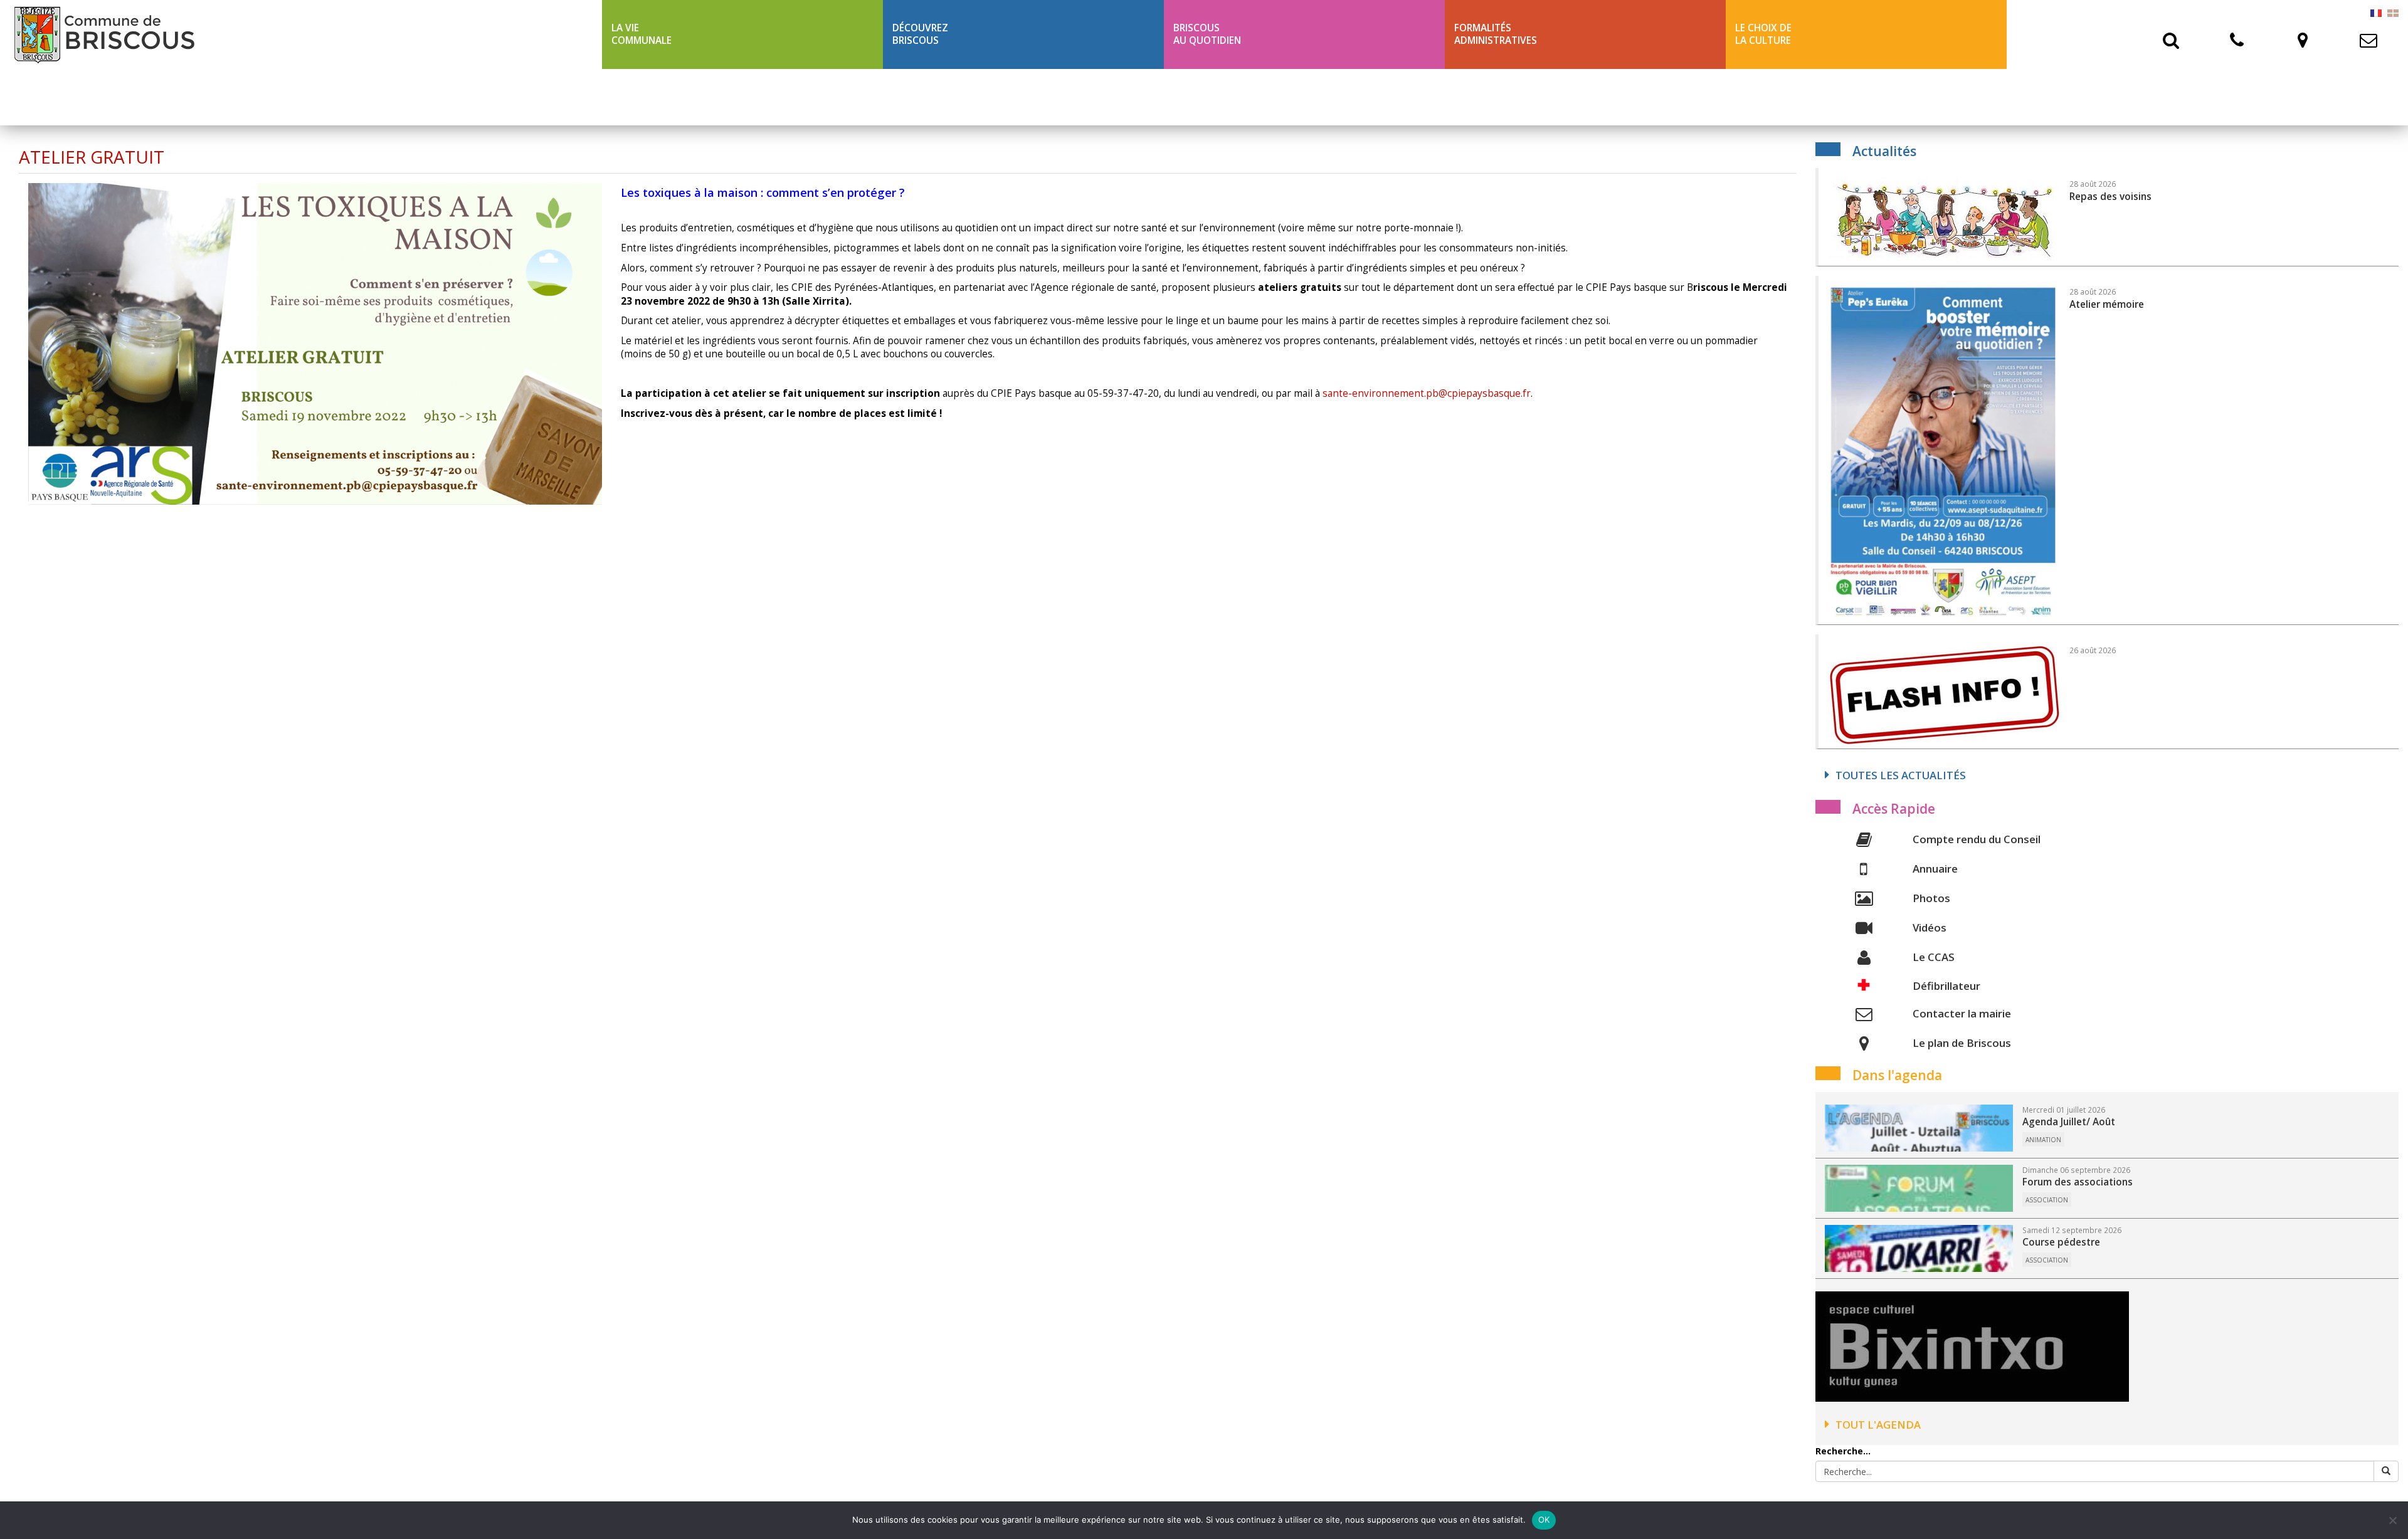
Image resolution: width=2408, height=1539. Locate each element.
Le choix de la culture (1763, 34)
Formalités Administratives (1496, 34)
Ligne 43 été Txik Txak (666, 97)
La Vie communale (642, 34)
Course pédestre (2061, 1242)
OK (1544, 1520)
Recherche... (1843, 1451)
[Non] (2392, 1520)
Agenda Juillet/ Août (2069, 1122)
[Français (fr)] (2376, 12)
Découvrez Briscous (920, 34)
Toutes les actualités (1901, 775)
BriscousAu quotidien (1207, 34)
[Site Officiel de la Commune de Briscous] (301, 34)
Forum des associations (2078, 1182)
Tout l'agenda (1878, 1425)
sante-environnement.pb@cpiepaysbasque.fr (1427, 393)
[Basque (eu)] (2393, 12)
